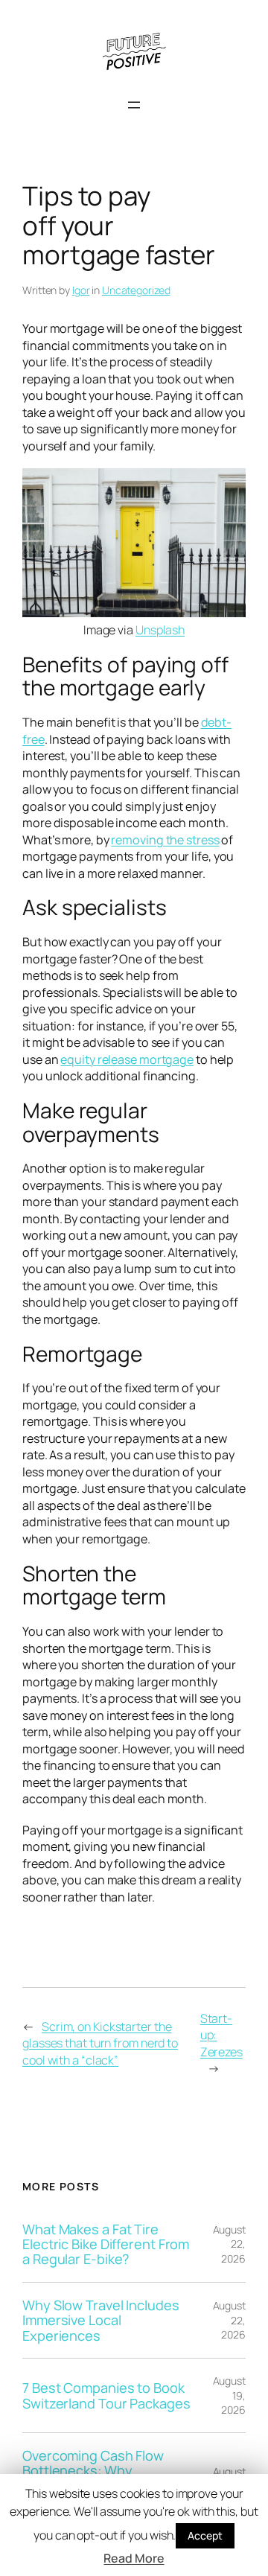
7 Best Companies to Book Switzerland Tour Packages (106, 2395)
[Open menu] (134, 105)
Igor (81, 290)
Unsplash (160, 630)
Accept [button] (205, 2535)
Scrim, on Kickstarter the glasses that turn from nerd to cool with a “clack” (100, 2043)
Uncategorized (136, 290)
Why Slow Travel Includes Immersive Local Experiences (101, 2320)
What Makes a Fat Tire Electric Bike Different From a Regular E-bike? (106, 2244)
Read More (134, 2558)
